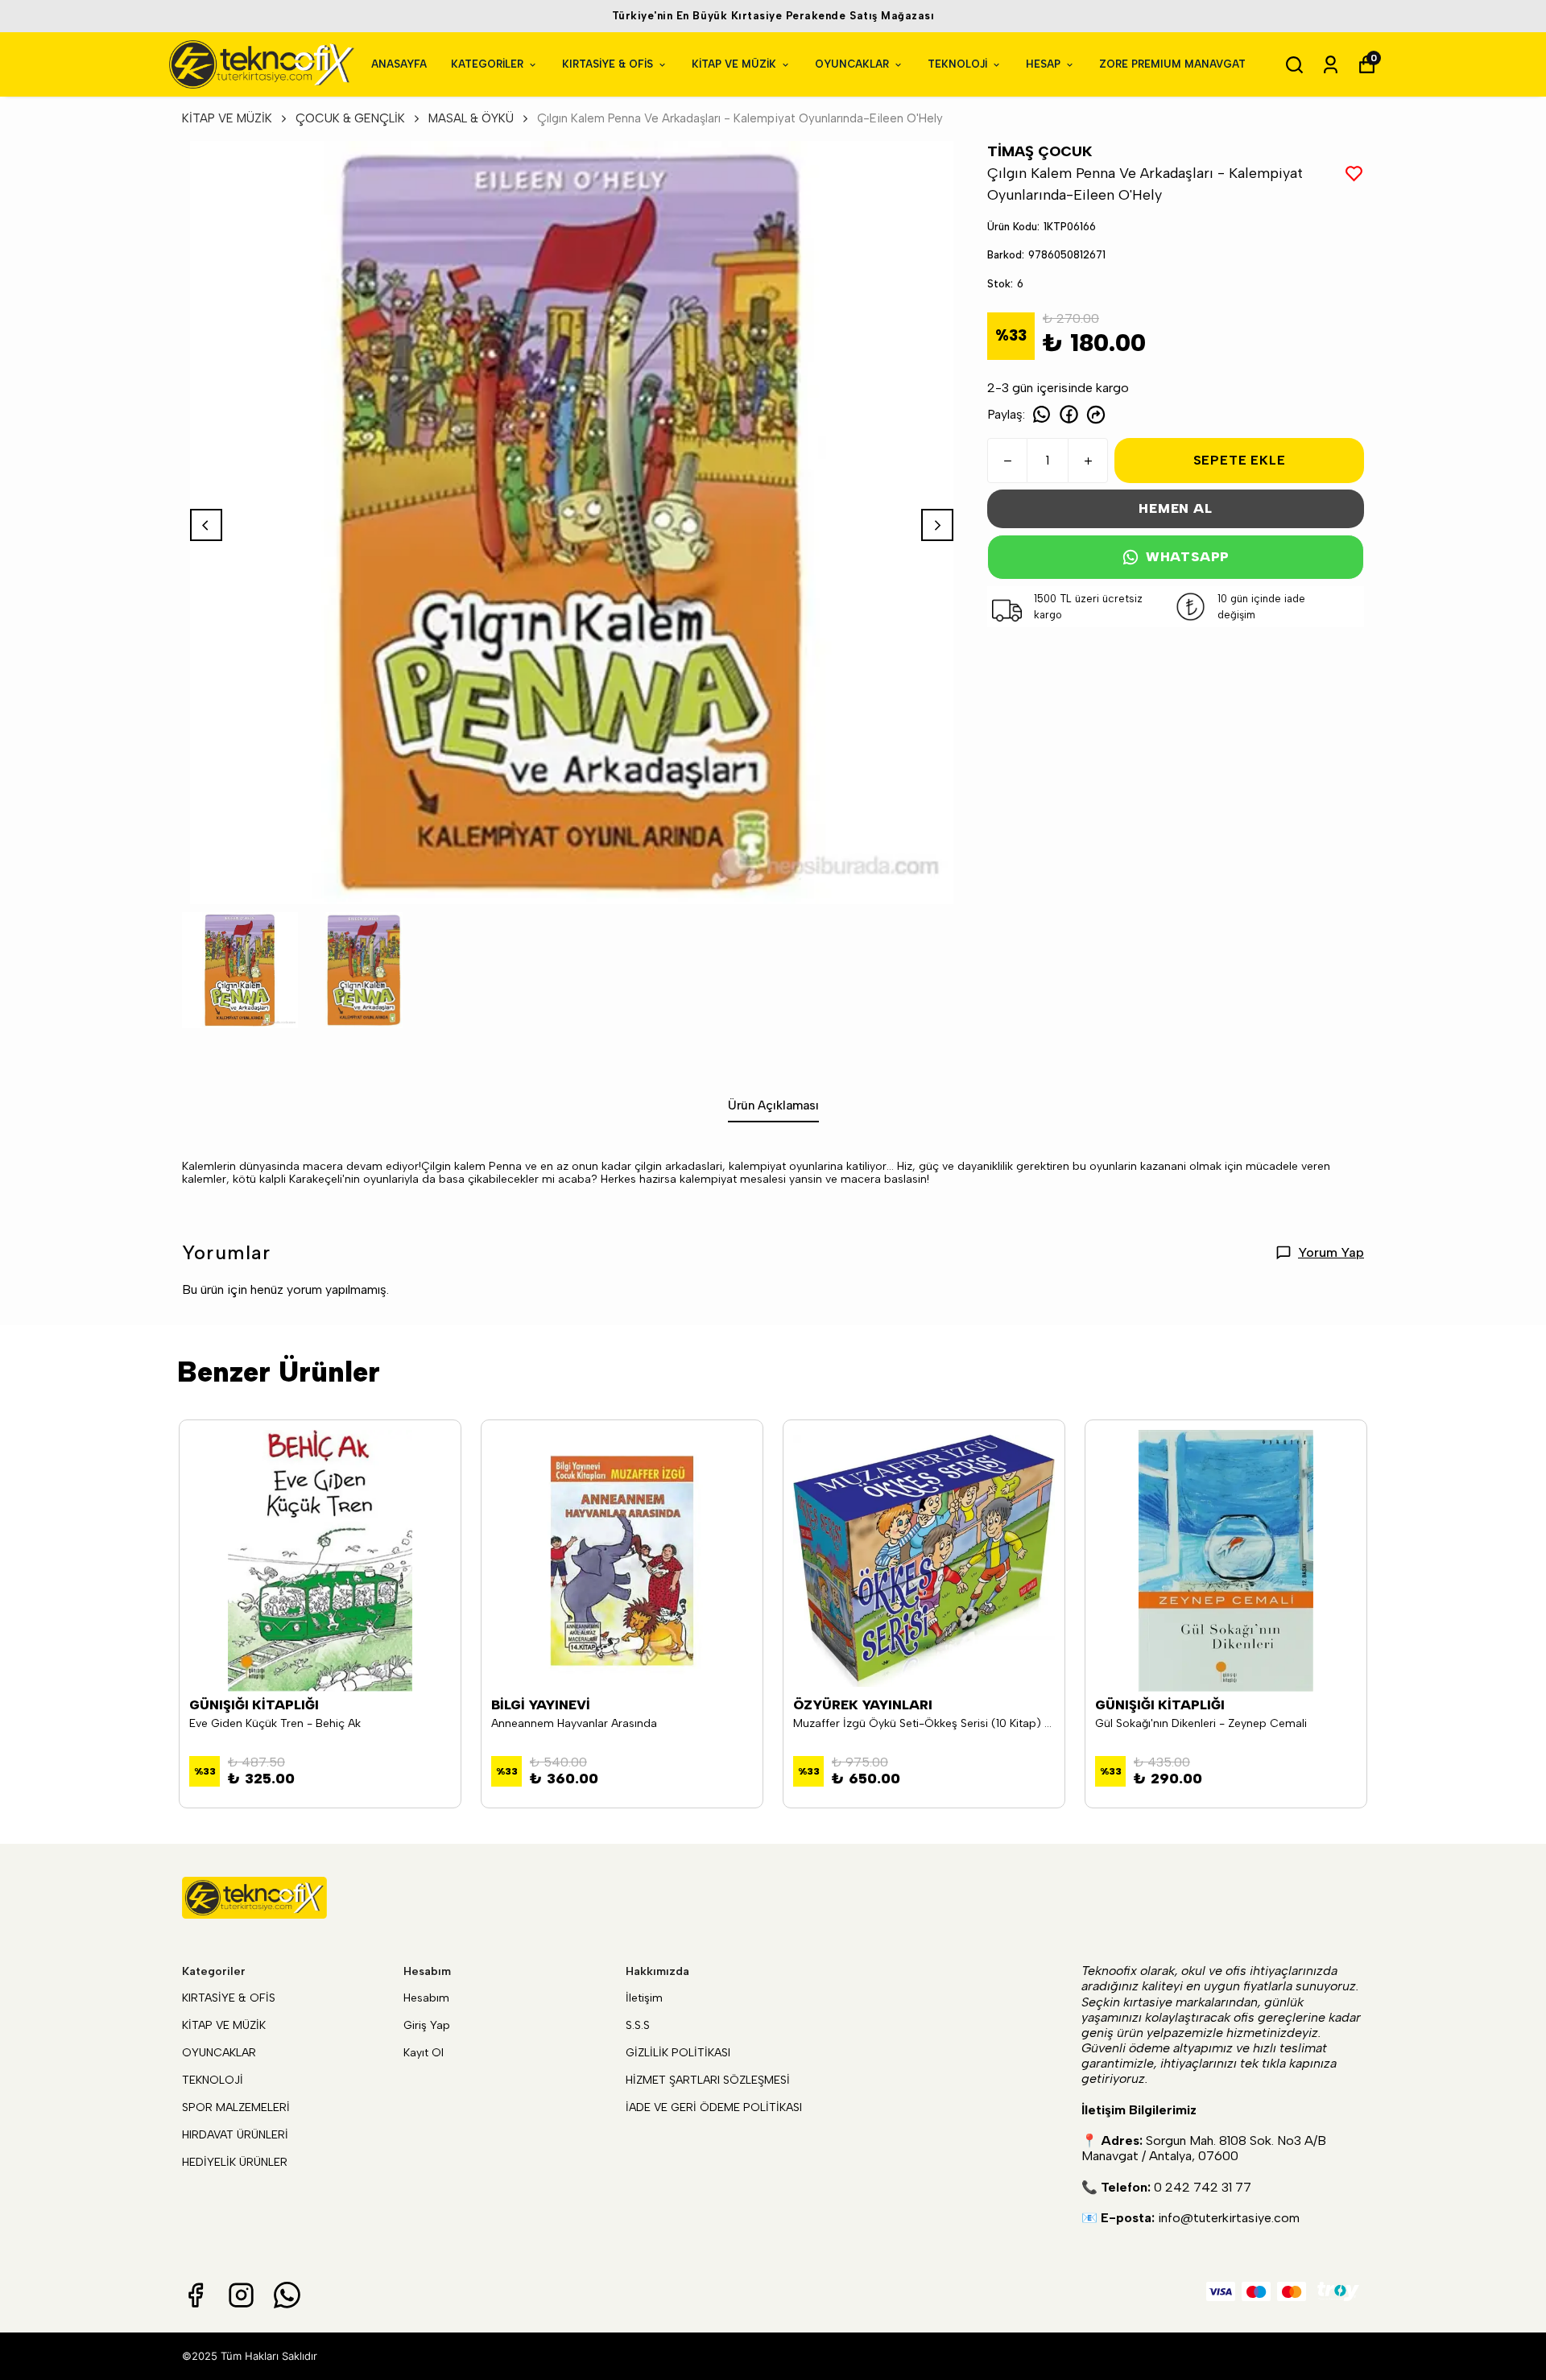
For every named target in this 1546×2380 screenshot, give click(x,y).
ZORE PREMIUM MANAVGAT (1172, 64)
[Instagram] (241, 2295)
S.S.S (638, 2025)
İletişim (644, 1998)
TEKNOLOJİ (957, 64)
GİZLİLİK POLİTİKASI (678, 2053)
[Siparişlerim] (1331, 65)
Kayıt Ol (424, 2053)
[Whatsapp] (287, 2295)
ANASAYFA (399, 64)
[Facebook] (195, 2295)
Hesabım (426, 1998)
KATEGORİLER (487, 64)
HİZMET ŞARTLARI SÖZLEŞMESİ (708, 2080)
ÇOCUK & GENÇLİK (350, 118)
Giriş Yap (427, 2025)
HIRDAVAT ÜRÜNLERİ (235, 2135)
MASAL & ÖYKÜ (471, 118)
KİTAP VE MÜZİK (734, 64)
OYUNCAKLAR (852, 64)
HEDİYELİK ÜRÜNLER (235, 2162)
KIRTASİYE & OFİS (608, 64)
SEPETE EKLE (1240, 460)
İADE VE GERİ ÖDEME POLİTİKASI (714, 2107)
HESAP (1043, 64)
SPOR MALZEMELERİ (236, 2107)
